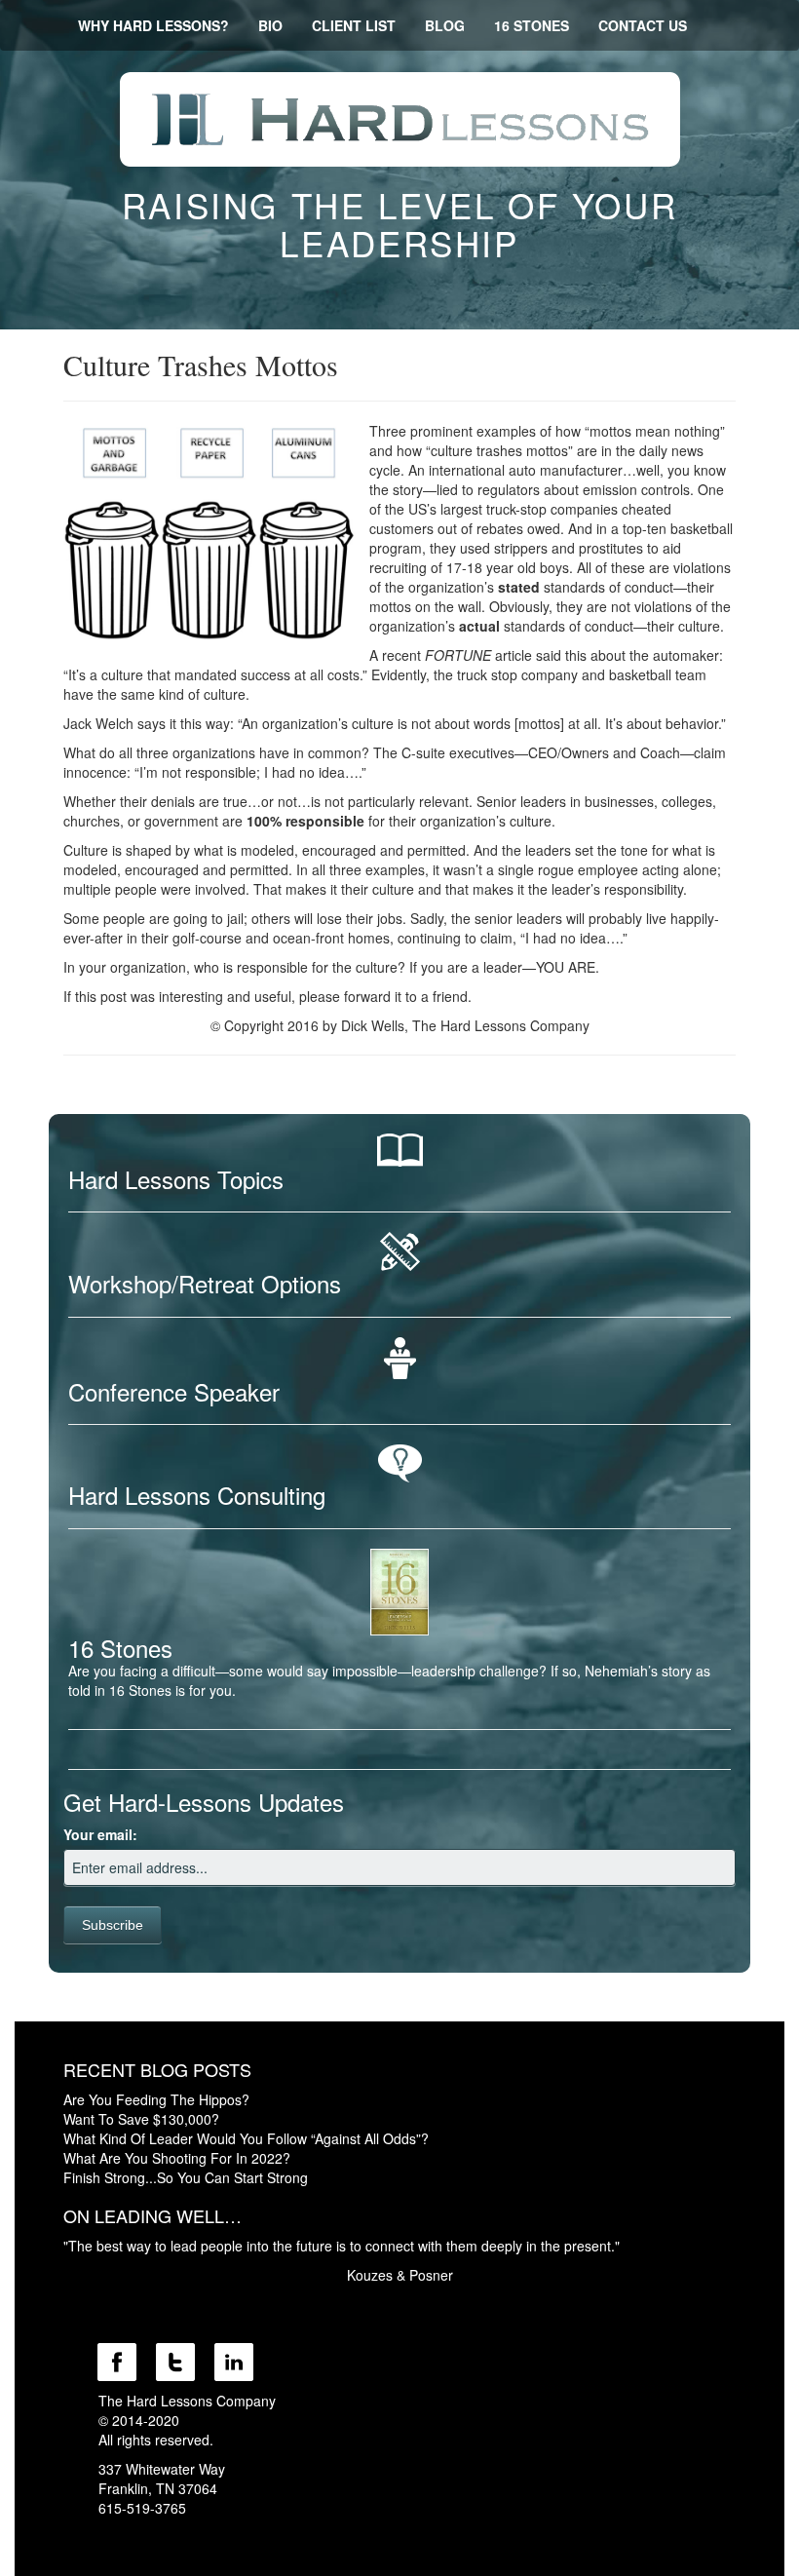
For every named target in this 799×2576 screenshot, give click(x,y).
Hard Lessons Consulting (197, 1495)
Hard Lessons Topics (176, 1179)
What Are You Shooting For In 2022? (177, 2158)
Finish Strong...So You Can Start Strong (186, 2177)
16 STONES (532, 25)
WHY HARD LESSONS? (153, 25)
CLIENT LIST (354, 25)
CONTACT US (643, 25)
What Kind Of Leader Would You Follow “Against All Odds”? (246, 2138)
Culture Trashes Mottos (201, 365)
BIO (270, 25)
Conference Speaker (174, 1391)
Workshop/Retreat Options (205, 1283)
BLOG (445, 25)
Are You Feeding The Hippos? (156, 2099)
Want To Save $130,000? (141, 2119)
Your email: (100, 1834)
